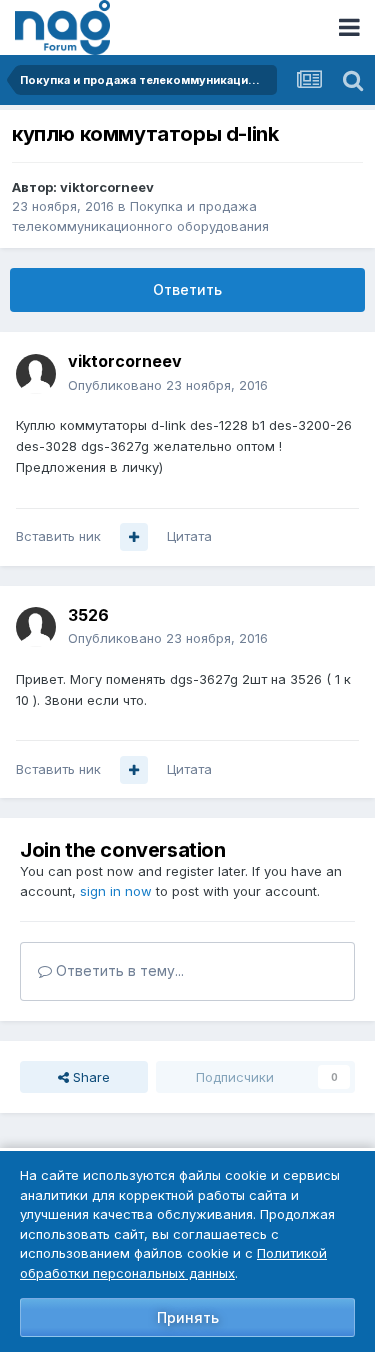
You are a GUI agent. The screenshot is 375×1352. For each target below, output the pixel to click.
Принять (188, 1317)
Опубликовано (168, 385)
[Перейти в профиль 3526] (36, 627)
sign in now (116, 891)
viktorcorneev (107, 187)
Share (89, 1077)
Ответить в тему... (118, 970)
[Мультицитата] (134, 537)
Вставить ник (58, 536)
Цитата (189, 536)
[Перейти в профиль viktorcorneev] (36, 374)
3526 (88, 615)
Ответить (187, 289)
